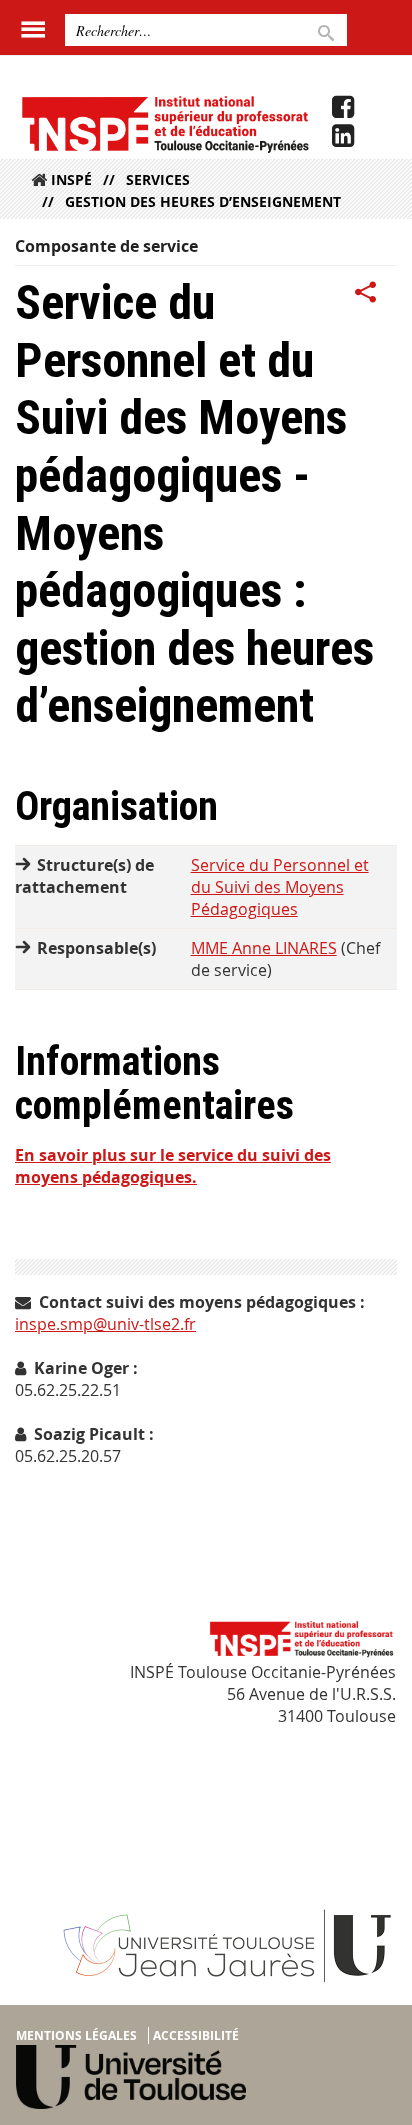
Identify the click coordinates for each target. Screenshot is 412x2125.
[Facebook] (343, 107)
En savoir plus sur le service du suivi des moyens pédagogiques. (173, 1166)
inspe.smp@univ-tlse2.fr (105, 1324)
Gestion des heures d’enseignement (203, 201)
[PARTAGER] (366, 293)
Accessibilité (196, 2035)
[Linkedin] (343, 136)
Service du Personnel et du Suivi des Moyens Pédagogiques (280, 887)
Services (158, 179)
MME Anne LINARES (264, 948)
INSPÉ (71, 179)
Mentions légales (76, 2035)
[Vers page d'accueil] (164, 123)
